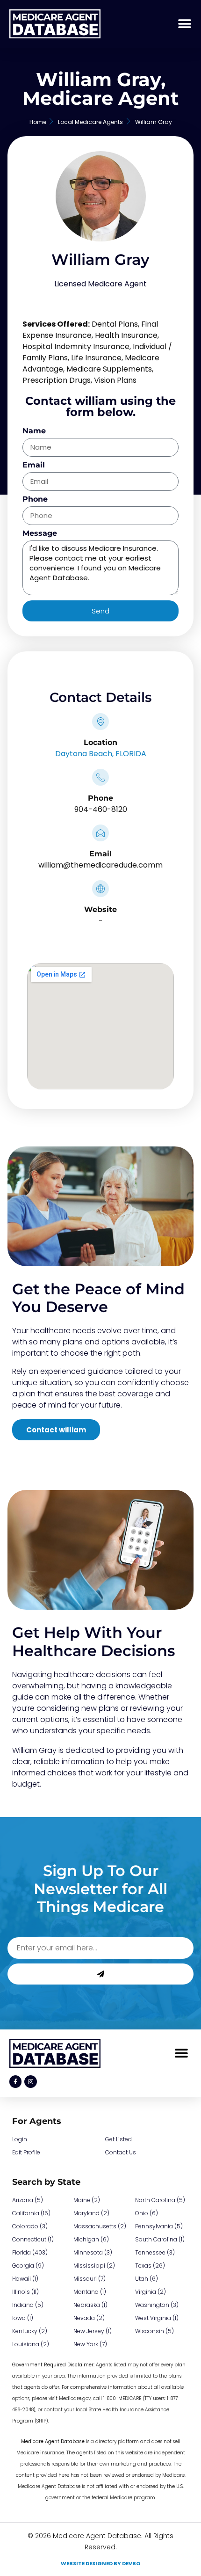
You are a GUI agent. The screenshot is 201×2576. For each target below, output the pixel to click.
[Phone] (100, 777)
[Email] (100, 833)
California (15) (31, 2213)
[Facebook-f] (15, 2081)
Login (20, 2139)
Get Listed (118, 2139)
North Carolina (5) (160, 2200)
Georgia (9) (28, 2266)
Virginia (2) (151, 2292)
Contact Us (121, 2152)
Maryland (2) (91, 2213)
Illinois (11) (25, 2292)
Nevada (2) (89, 2318)
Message (40, 534)
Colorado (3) (30, 2226)
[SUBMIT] (100, 1974)
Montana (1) (90, 2292)
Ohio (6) (147, 2213)
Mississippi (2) (94, 2266)
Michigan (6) (91, 2239)
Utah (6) (147, 2279)
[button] (181, 2054)
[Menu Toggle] (185, 24)
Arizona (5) (28, 2200)
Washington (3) (157, 2305)
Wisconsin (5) (154, 2331)
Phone (35, 500)
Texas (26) (150, 2266)
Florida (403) (30, 2252)
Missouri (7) (90, 2279)
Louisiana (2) (31, 2344)
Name (34, 431)
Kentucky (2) (30, 2331)
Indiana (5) (28, 2305)
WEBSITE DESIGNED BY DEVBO (100, 2563)
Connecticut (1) (33, 2239)
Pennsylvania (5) (159, 2226)
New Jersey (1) (93, 2331)
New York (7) (90, 2344)
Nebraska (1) (90, 2305)
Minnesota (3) (93, 2252)
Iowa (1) (23, 2318)
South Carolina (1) (160, 2239)
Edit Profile (26, 2152)
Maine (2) (87, 2200)
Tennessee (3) (155, 2252)
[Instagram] (30, 2081)
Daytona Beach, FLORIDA (101, 754)
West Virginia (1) (157, 2318)
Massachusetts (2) (100, 2226)
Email (34, 465)
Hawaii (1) (25, 2279)
